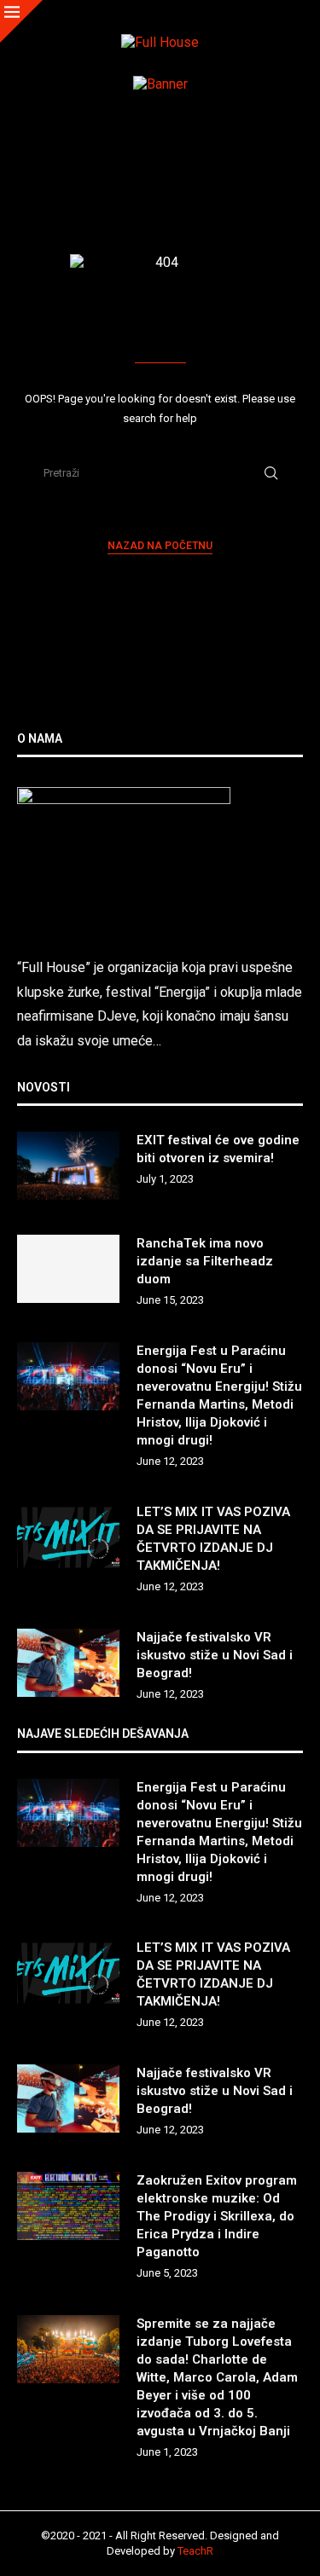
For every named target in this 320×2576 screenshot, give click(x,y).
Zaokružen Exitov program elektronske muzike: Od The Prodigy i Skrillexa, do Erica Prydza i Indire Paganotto (217, 2216)
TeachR (195, 2551)
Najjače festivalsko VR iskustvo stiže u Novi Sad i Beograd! (215, 1655)
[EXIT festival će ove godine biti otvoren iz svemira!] (68, 1166)
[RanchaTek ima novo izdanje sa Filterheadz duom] (68, 1269)
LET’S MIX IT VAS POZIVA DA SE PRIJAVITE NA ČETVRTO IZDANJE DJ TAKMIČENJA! (213, 1539)
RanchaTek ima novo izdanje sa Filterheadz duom (205, 1261)
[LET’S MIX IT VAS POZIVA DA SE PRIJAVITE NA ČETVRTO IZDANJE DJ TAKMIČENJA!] (68, 1537)
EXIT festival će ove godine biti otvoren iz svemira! (218, 1149)
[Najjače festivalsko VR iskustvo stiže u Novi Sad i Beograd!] (68, 1663)
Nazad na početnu (160, 546)
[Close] (21, 21)
